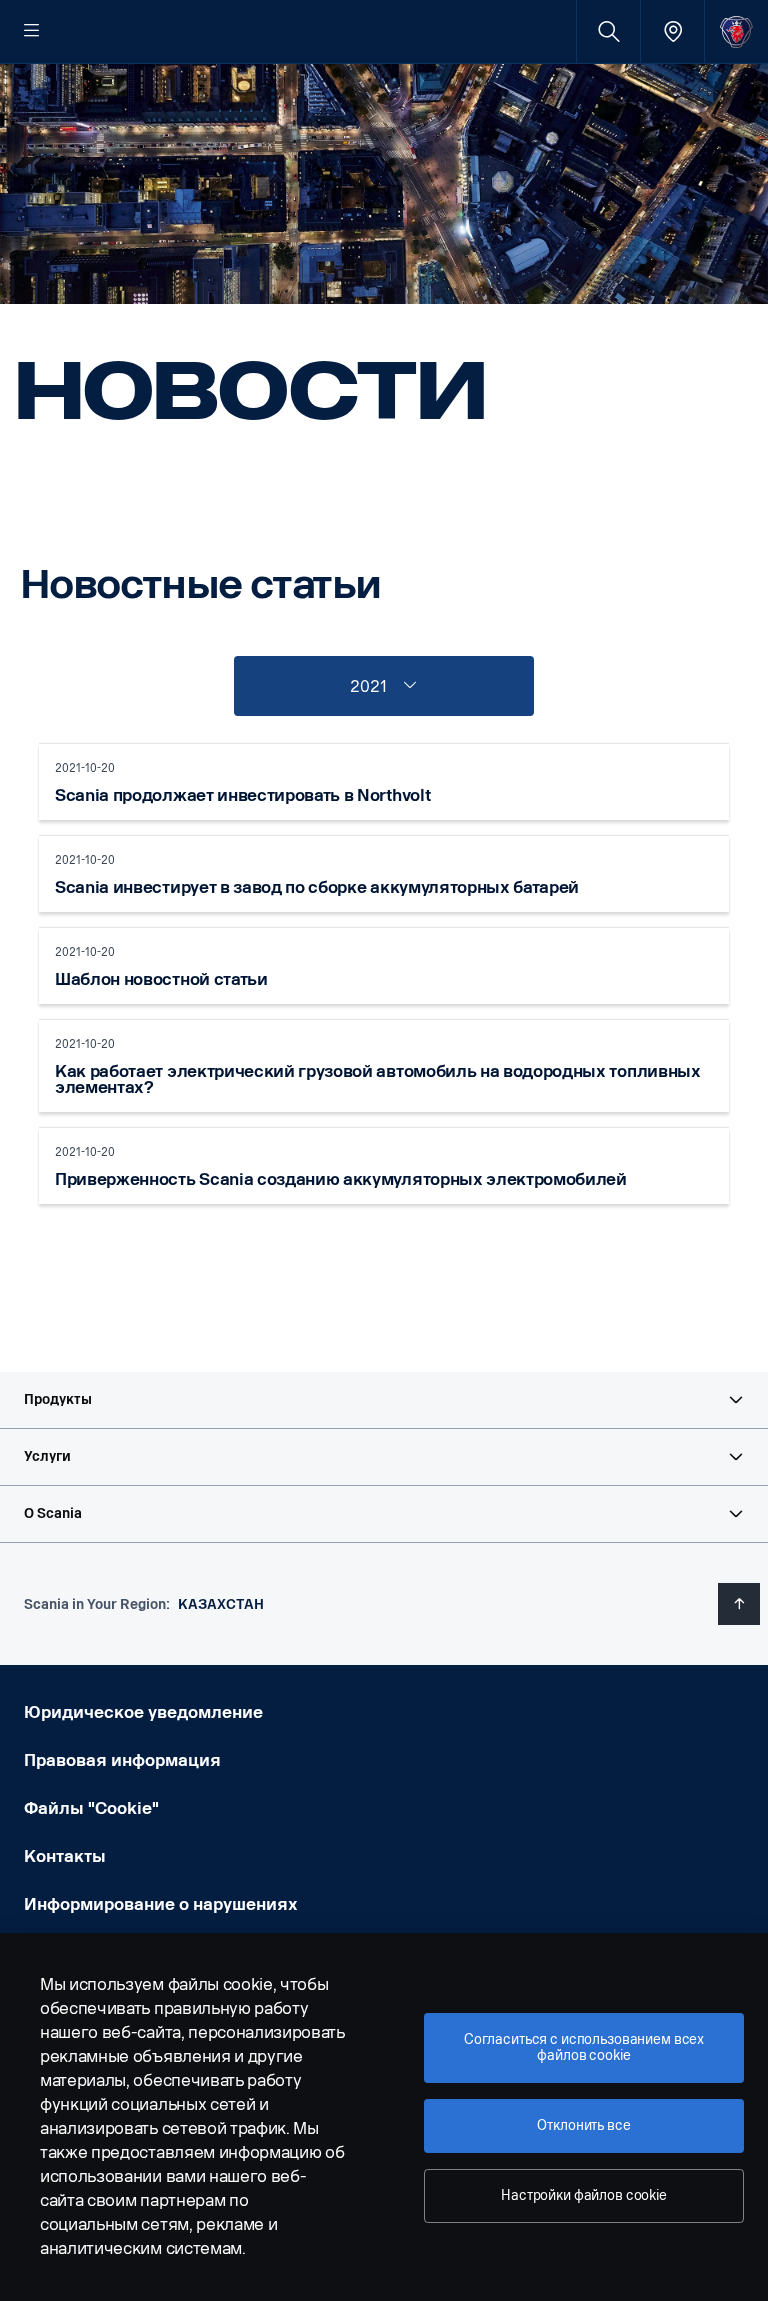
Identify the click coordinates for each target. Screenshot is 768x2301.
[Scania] (736, 31)
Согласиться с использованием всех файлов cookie (584, 2047)
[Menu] (32, 32)
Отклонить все (583, 2125)
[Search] (608, 31)
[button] (384, 1400)
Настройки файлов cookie (584, 2195)
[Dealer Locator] (672, 31)
